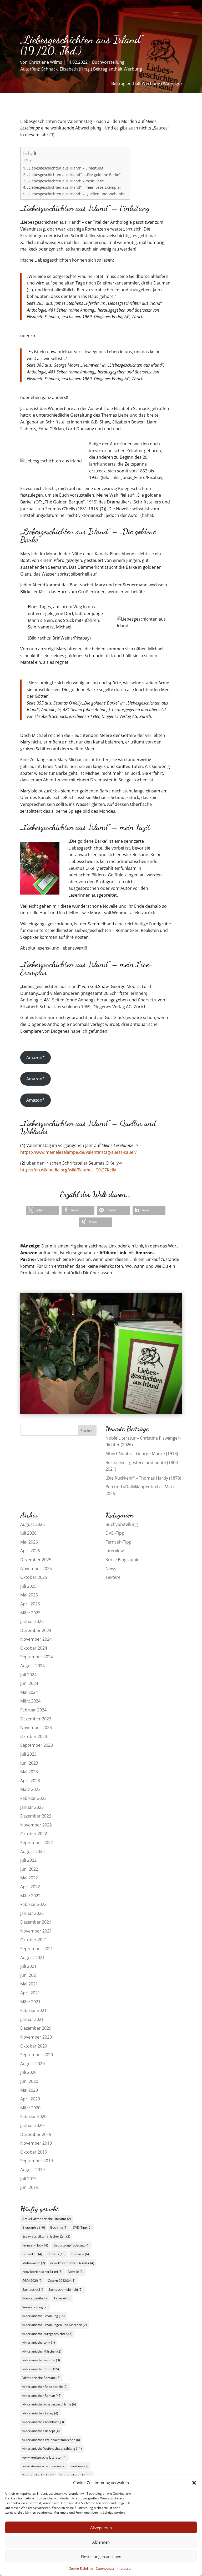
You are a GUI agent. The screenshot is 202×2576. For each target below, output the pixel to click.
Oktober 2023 (34, 1736)
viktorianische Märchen (42, 2351)
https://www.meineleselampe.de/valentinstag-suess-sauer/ (79, 1152)
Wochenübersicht (75, 2475)
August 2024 (32, 1666)
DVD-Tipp (115, 1533)
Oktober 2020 (34, 2046)
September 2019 (37, 2161)
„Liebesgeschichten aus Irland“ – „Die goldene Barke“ (74, 175)
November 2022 (36, 1825)
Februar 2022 (33, 1904)
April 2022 (30, 1887)
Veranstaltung (35, 2307)
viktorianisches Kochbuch (43, 2422)
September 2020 (37, 2055)
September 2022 (37, 1843)
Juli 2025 (28, 1586)
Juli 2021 (28, 1966)
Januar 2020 (32, 2125)
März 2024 (30, 1701)
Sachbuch (33, 2290)
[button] (194, 2483)
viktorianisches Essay (40, 2413)
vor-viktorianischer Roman (44, 2466)
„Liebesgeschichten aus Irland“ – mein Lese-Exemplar (74, 187)
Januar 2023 (32, 1807)
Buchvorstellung (108, 62)
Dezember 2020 (36, 2028)
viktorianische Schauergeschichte (49, 2404)
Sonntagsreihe (35, 2298)
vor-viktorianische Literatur (44, 2457)
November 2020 (36, 2037)
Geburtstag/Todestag (71, 2245)
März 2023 (30, 1789)
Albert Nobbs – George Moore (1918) (142, 1454)
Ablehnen (101, 2542)
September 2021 (37, 1949)
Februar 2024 (33, 1710)
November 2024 (36, 1639)
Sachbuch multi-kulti (65, 2290)
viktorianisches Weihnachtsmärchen (51, 2440)
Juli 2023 (28, 1754)
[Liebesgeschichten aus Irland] (101, 1412)
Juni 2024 (29, 1683)
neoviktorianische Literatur (72, 2263)
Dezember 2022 (36, 1816)
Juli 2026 (28, 1533)
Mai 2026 (29, 1542)
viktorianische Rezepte (41, 2360)
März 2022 (30, 1896)
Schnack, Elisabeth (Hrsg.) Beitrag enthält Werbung (92, 69)
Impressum (125, 2568)
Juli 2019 (28, 2179)
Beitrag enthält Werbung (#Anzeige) (147, 83)
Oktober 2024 (34, 1648)
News (111, 1569)
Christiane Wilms (45, 62)
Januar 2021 (32, 2019)
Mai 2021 (29, 1984)
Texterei (113, 1577)
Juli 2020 (28, 2072)
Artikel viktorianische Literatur (47, 2219)
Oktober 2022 (34, 1834)
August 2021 (32, 1958)
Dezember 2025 (36, 1560)
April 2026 (30, 1551)
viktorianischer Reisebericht (45, 2387)
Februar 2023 (33, 1798)
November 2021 (36, 1931)
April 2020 (30, 2099)
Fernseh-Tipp (118, 1542)
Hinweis (56, 2254)
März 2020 (30, 2108)
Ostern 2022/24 (62, 2281)
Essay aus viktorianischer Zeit (46, 2236)
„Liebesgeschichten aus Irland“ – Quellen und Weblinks (76, 194)
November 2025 (36, 1569)
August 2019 (32, 2170)
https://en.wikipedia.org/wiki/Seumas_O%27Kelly (68, 1170)
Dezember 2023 (36, 1719)
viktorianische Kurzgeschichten (47, 2334)
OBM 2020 (32, 2281)
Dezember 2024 (36, 1630)
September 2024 (37, 1657)
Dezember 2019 (36, 2134)
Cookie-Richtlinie (81, 2568)
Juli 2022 (28, 1860)
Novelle (76, 2272)
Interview (115, 1551)
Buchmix (59, 2227)
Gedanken (32, 2254)
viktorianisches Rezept (41, 2431)
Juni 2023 (29, 1763)
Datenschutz (105, 2568)
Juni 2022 (29, 1869)
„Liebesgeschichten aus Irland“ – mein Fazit (65, 181)
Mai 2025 (29, 1595)
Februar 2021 (33, 2010)
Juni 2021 (29, 1975)
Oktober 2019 (34, 2152)
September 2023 (37, 1745)
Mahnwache (34, 2263)
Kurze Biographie (122, 1560)
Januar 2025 (32, 1621)
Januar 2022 (32, 1913)
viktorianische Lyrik (39, 2342)
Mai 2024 (29, 1692)
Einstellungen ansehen (101, 2557)
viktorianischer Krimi (41, 2369)
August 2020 (32, 2064)
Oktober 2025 (34, 1577)
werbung (80, 2466)
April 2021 (30, 1993)
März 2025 (30, 1613)
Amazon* (36, 1057)
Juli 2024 (28, 1675)
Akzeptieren (101, 2528)
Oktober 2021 (34, 1940)
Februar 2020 (33, 2116)
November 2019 (36, 2143)
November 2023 (36, 1728)
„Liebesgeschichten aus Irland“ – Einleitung (65, 168)
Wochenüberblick (38, 2475)
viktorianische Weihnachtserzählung (52, 2448)
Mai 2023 (29, 1772)
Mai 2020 (29, 2090)
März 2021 (30, 2002)
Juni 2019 (29, 2187)
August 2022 (32, 1851)
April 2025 (30, 1604)
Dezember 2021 (36, 1922)
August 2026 (32, 1524)
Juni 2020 (29, 2081)
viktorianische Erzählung (44, 2316)
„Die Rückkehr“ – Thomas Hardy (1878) (143, 1478)
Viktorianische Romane (41, 2378)
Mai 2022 (29, 1878)
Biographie (34, 2227)
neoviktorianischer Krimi (42, 2272)
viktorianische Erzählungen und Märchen (55, 2325)
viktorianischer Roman (42, 2396)
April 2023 (30, 1781)
